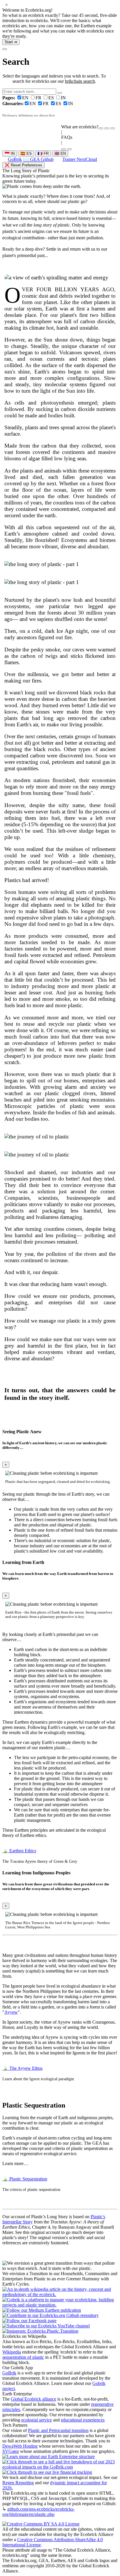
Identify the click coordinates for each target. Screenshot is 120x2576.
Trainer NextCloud (80, 159)
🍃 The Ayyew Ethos (22, 2068)
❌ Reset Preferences (23, 165)
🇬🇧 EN (60, 153)
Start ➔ (11, 42)
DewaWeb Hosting (20, 2446)
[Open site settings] (101, 128)
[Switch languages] (107, 128)
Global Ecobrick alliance (33, 2399)
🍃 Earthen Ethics (19, 1851)
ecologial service (37, 2420)
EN (16, 98)
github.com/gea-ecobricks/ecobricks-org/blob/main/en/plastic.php (38, 2512)
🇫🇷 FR (43, 153)
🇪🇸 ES (26, 153)
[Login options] (112, 128)
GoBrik (15, 159)
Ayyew (11, 2012)
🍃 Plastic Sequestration (25, 2179)
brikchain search (80, 81)
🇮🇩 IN (10, 153)
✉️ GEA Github (38, 159)
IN (63, 98)
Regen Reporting (18, 2483)
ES (52, 98)
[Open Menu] (69, 149)
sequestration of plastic (23, 2357)
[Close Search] (5, 49)
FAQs (67, 137)
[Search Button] (60, 93)
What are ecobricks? (80, 127)
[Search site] (63, 149)
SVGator (11, 2451)
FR (39, 98)
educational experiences (83, 2420)
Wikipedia (12, 2352)
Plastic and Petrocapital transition (58, 2430)
